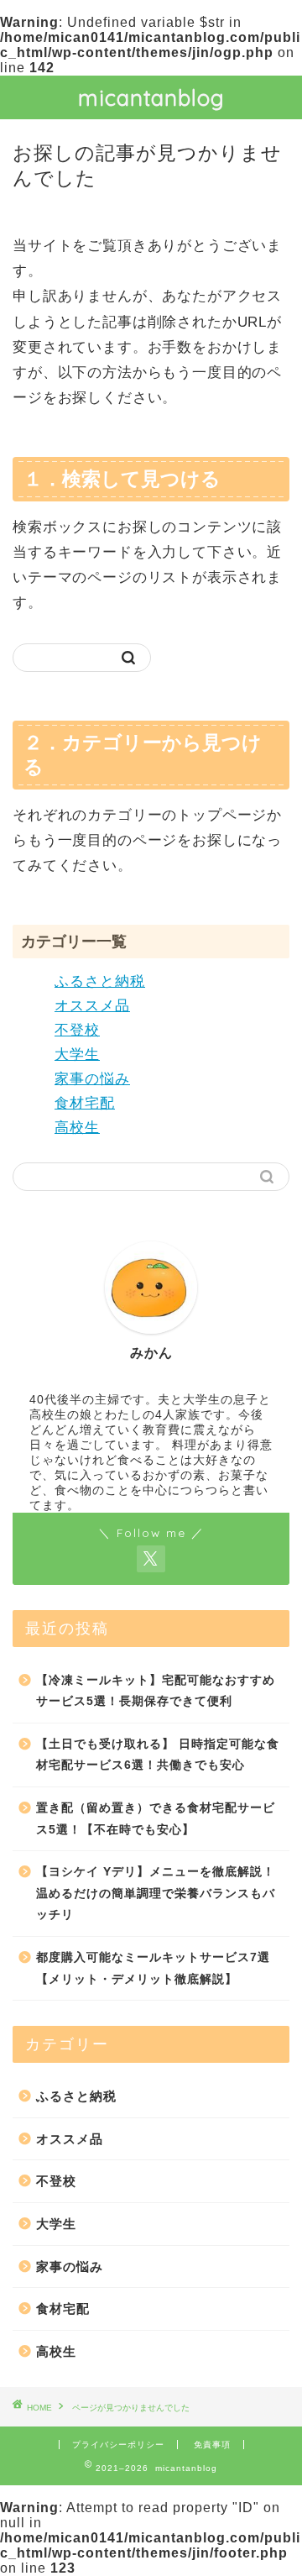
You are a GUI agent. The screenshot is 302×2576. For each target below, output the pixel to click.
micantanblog (151, 97)
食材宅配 (85, 1103)
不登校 (77, 1030)
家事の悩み (92, 1079)
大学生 (77, 1055)
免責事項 (212, 2445)
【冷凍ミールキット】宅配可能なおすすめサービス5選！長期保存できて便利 (156, 1691)
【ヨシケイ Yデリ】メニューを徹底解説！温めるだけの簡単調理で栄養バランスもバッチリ (156, 1893)
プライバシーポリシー (118, 2445)
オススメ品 (92, 1006)
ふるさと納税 (100, 981)
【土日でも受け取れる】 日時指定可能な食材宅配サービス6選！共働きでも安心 (158, 1755)
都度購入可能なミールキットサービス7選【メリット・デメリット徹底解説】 (153, 1968)
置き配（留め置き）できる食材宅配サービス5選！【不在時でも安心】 (156, 1819)
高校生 (77, 1128)
